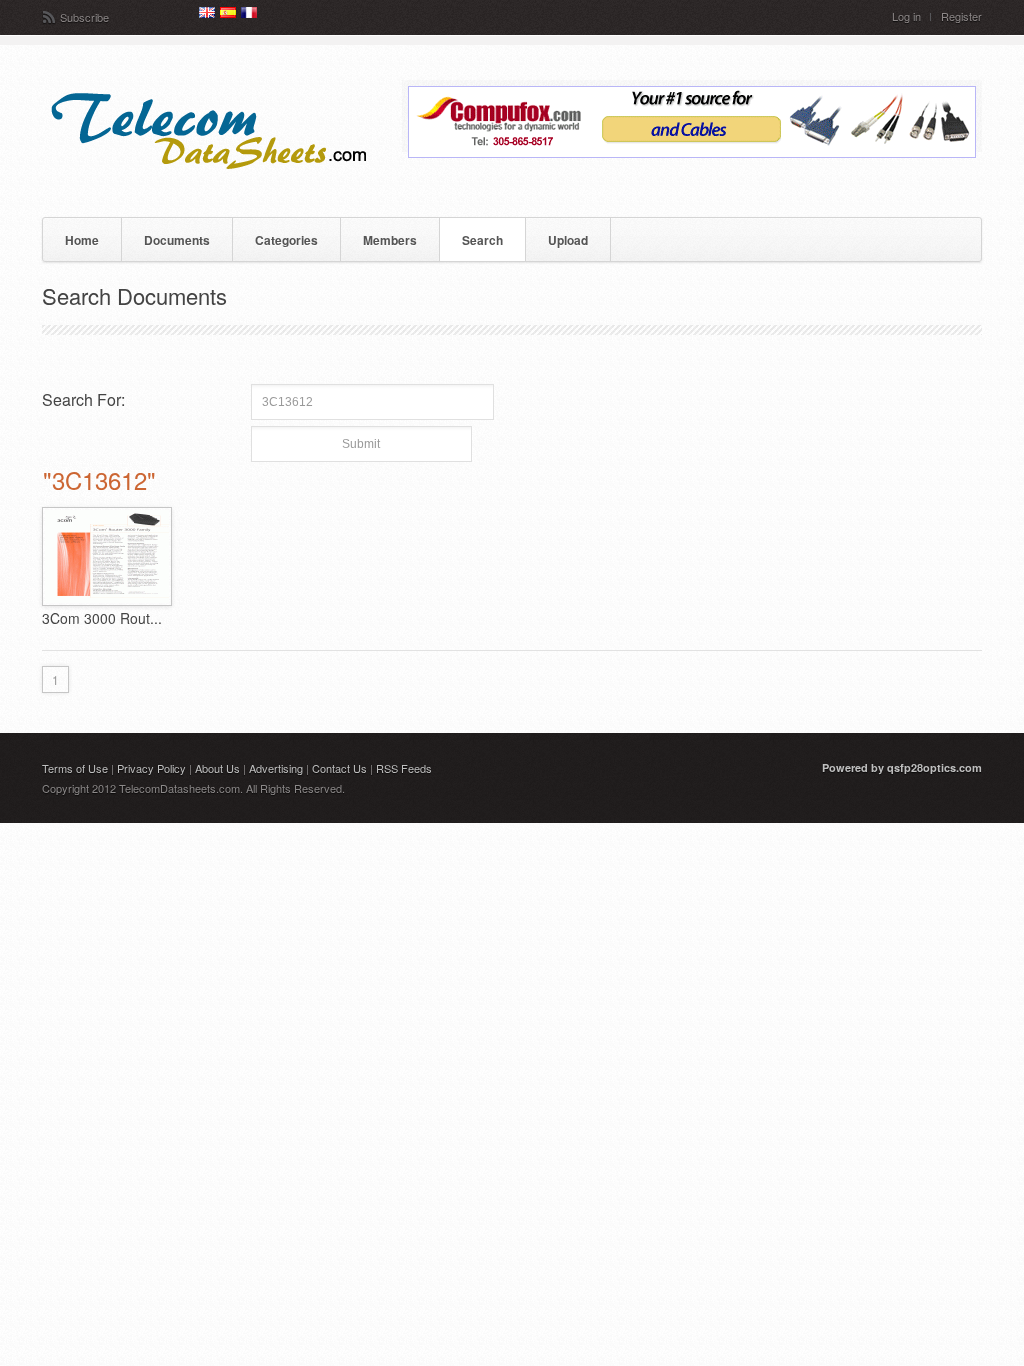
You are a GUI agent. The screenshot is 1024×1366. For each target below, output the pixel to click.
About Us (217, 768)
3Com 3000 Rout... (102, 618)
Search (482, 240)
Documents (177, 240)
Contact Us (339, 768)
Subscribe (84, 17)
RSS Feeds (404, 768)
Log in (906, 16)
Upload (568, 240)
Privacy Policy (151, 768)
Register (961, 16)
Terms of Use (75, 768)
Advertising (276, 768)
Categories (286, 240)
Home (82, 240)
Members (390, 240)
